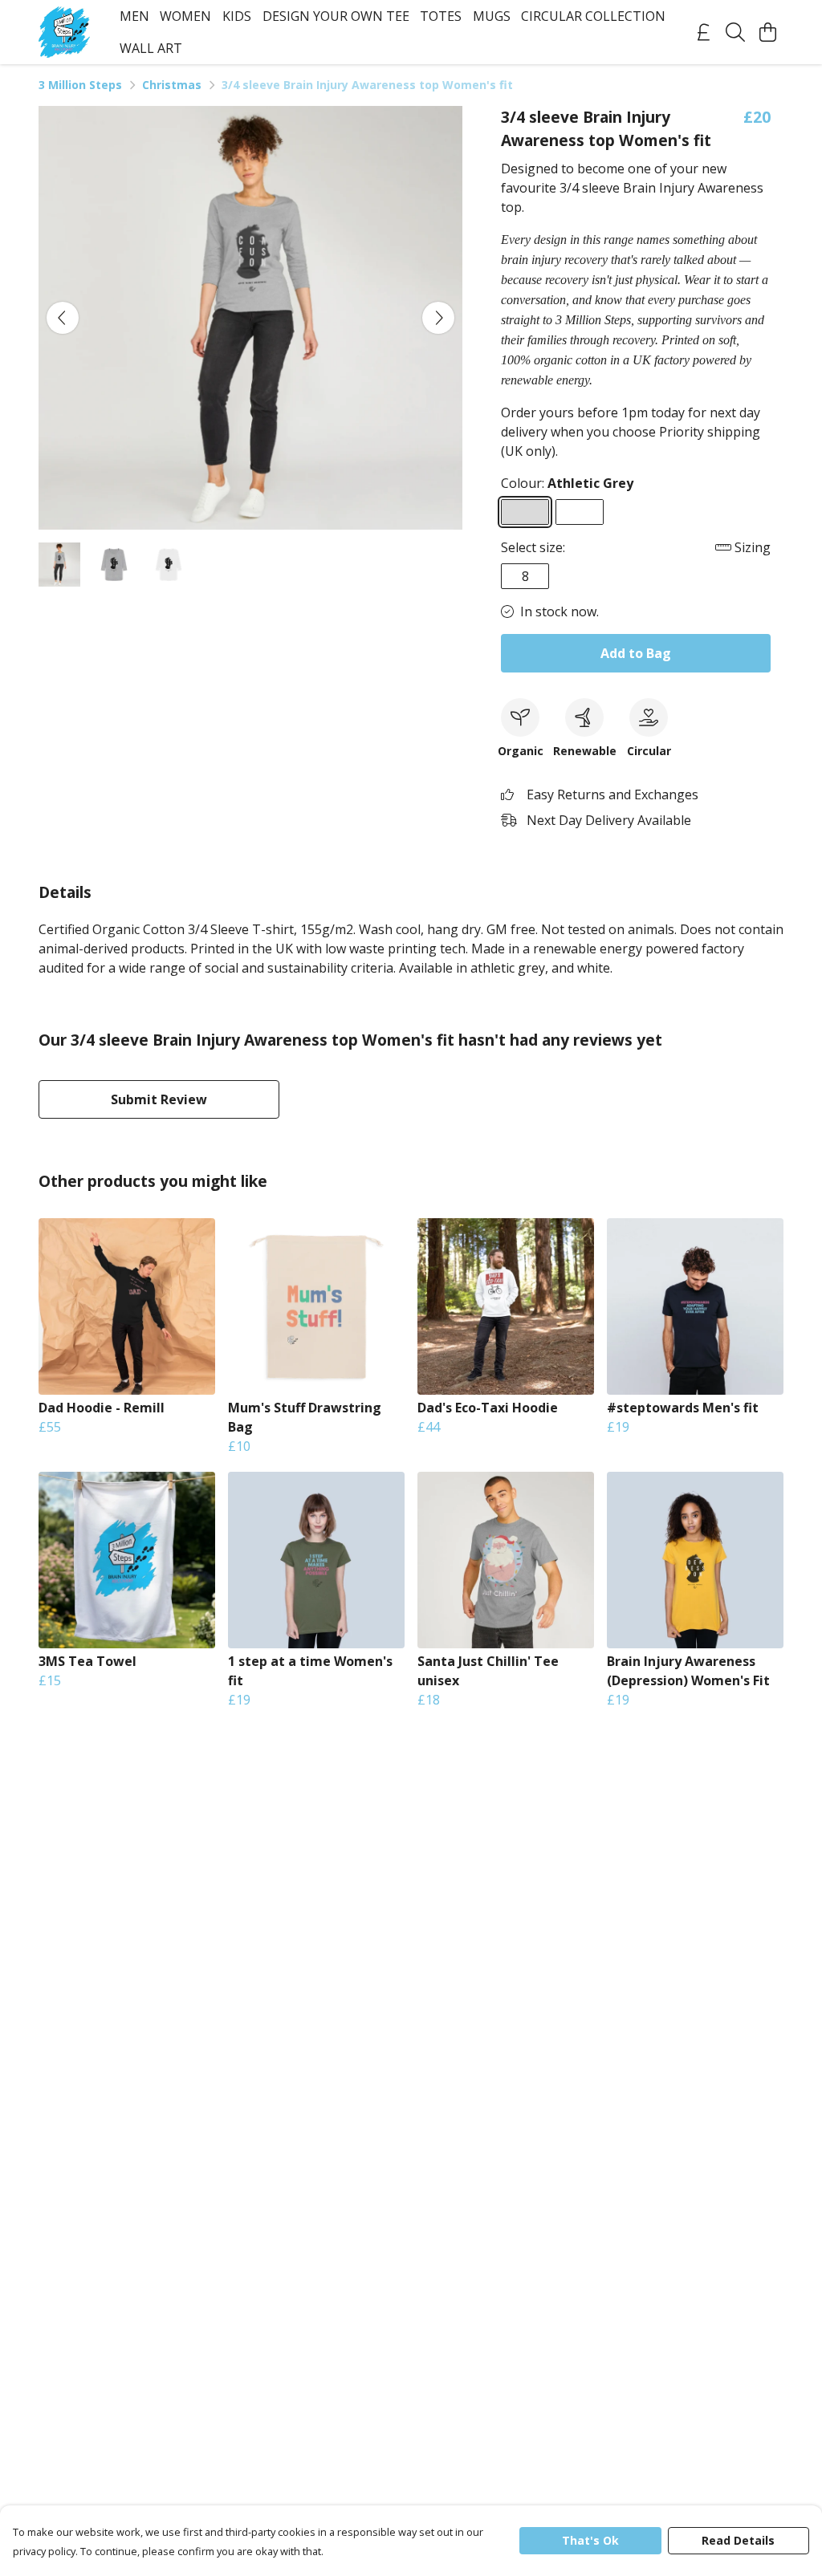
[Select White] (580, 512)
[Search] (735, 32)
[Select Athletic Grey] (525, 512)
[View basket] (767, 32)
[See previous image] (63, 318)
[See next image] (438, 318)
